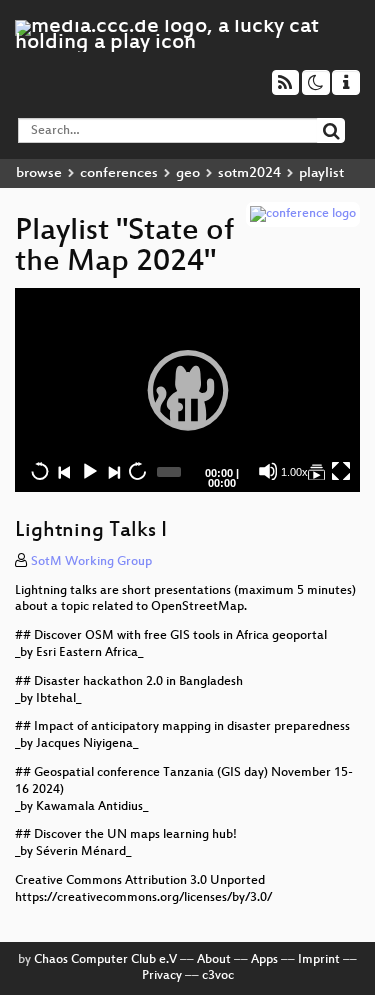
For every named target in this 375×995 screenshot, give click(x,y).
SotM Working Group (91, 562)
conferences (119, 173)
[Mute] (268, 471)
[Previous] (64, 471)
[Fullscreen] (341, 471)
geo (188, 173)
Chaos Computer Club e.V (105, 960)
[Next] (113, 471)
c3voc (218, 976)
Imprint (319, 960)
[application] (187, 390)
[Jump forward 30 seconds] (137, 471)
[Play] (188, 390)
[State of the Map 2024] (316, 471)
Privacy (162, 976)
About (214, 960)
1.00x (294, 472)
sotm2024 (249, 173)
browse (39, 173)
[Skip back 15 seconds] (40, 471)
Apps (264, 960)
